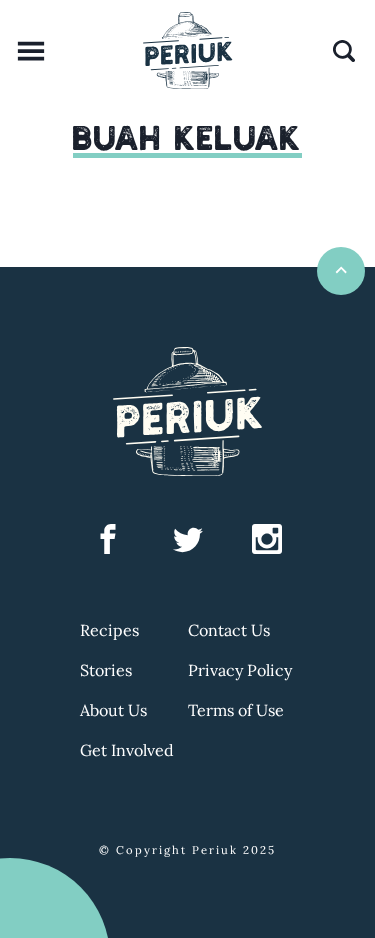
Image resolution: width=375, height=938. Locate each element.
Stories (106, 670)
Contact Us (229, 630)
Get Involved (127, 750)
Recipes (109, 630)
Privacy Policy (240, 670)
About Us (113, 710)
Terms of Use (236, 710)
